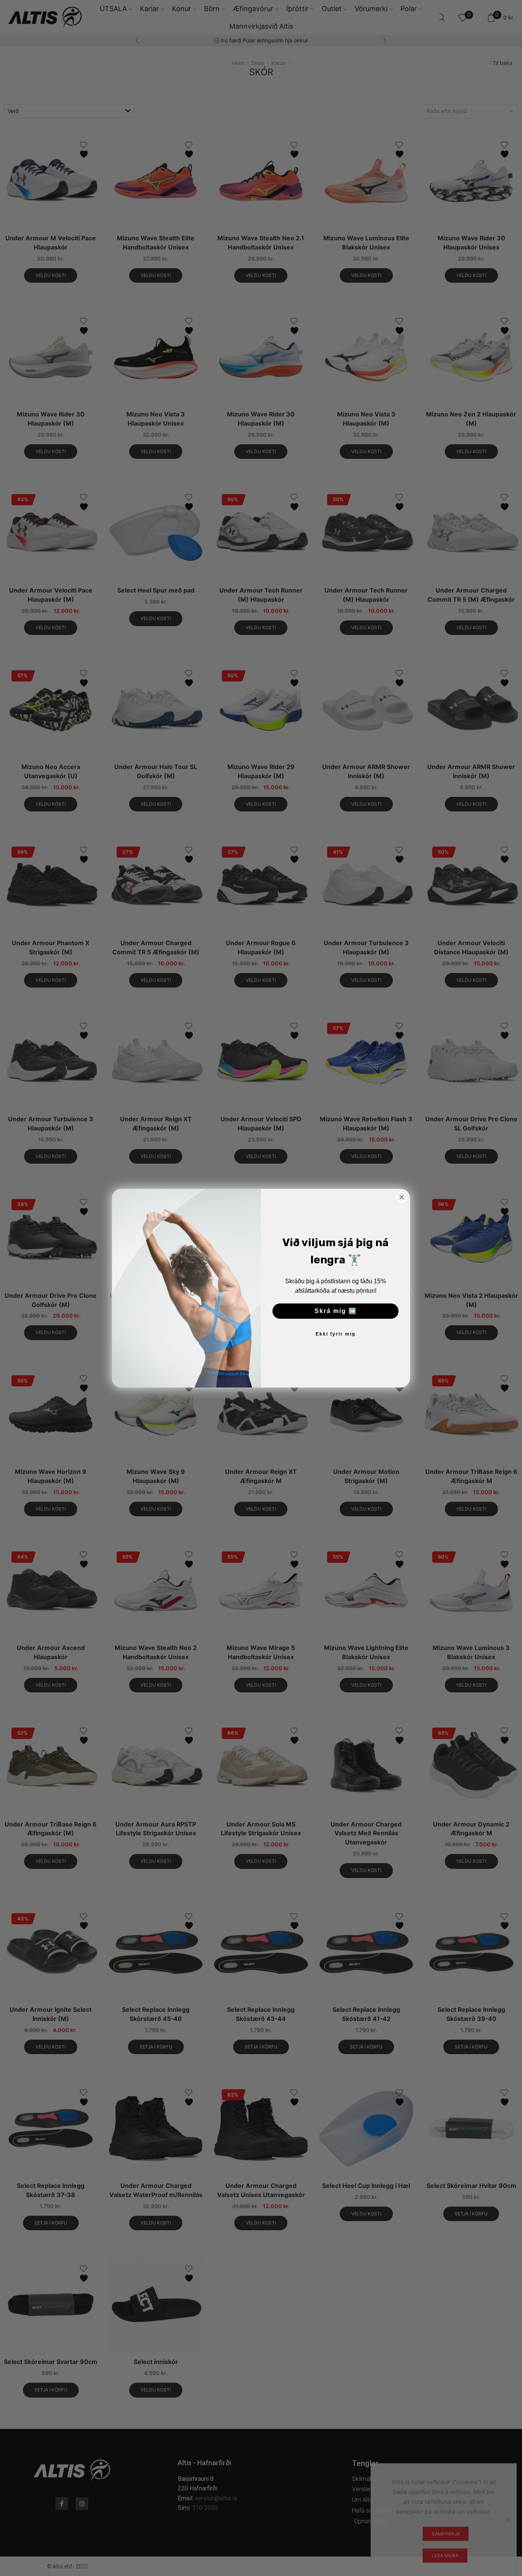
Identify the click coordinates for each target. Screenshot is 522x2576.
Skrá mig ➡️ (336, 1311)
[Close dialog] (402, 1197)
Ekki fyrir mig (336, 1334)
